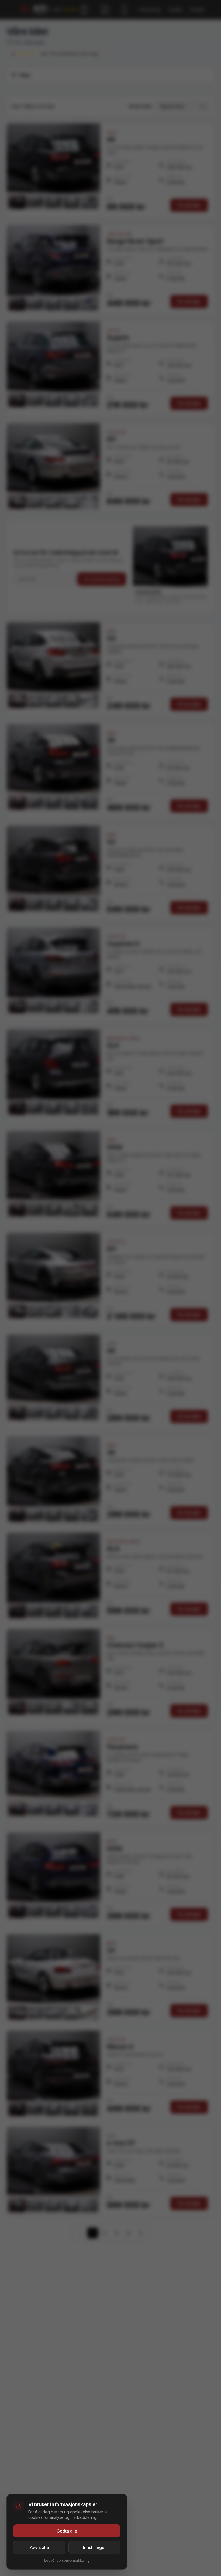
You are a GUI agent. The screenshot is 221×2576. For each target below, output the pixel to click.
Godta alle (67, 2531)
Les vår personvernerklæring (67, 2560)
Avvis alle (39, 2547)
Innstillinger (95, 2547)
